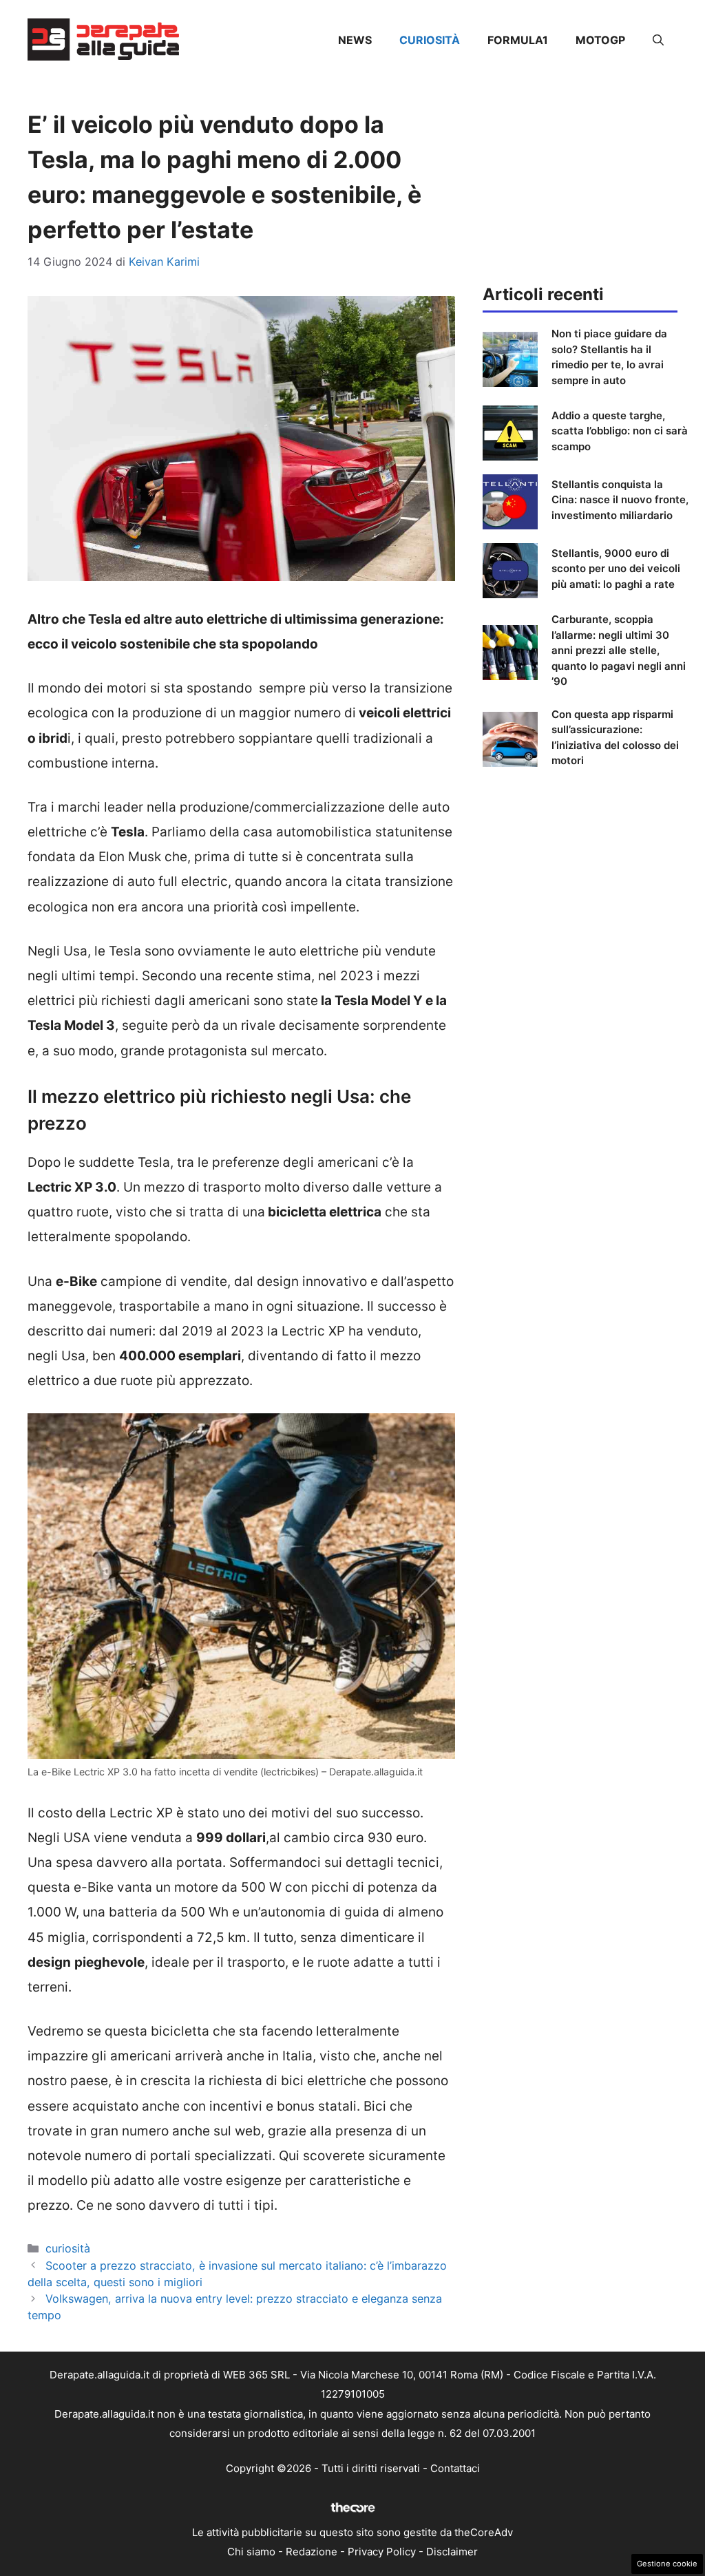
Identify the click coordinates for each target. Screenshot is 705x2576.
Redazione (312, 2552)
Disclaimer (452, 2552)
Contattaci (455, 2468)
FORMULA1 (518, 40)
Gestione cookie (667, 2564)
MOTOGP (600, 40)
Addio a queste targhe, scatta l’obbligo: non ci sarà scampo (620, 431)
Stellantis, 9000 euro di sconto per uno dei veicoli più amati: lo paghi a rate (616, 569)
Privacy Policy (382, 2552)
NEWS (355, 40)
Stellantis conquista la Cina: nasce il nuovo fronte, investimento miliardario (620, 500)
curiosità (430, 40)
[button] (658, 40)
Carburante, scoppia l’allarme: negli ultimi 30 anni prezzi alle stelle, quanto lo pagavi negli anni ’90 (619, 650)
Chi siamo (251, 2552)
